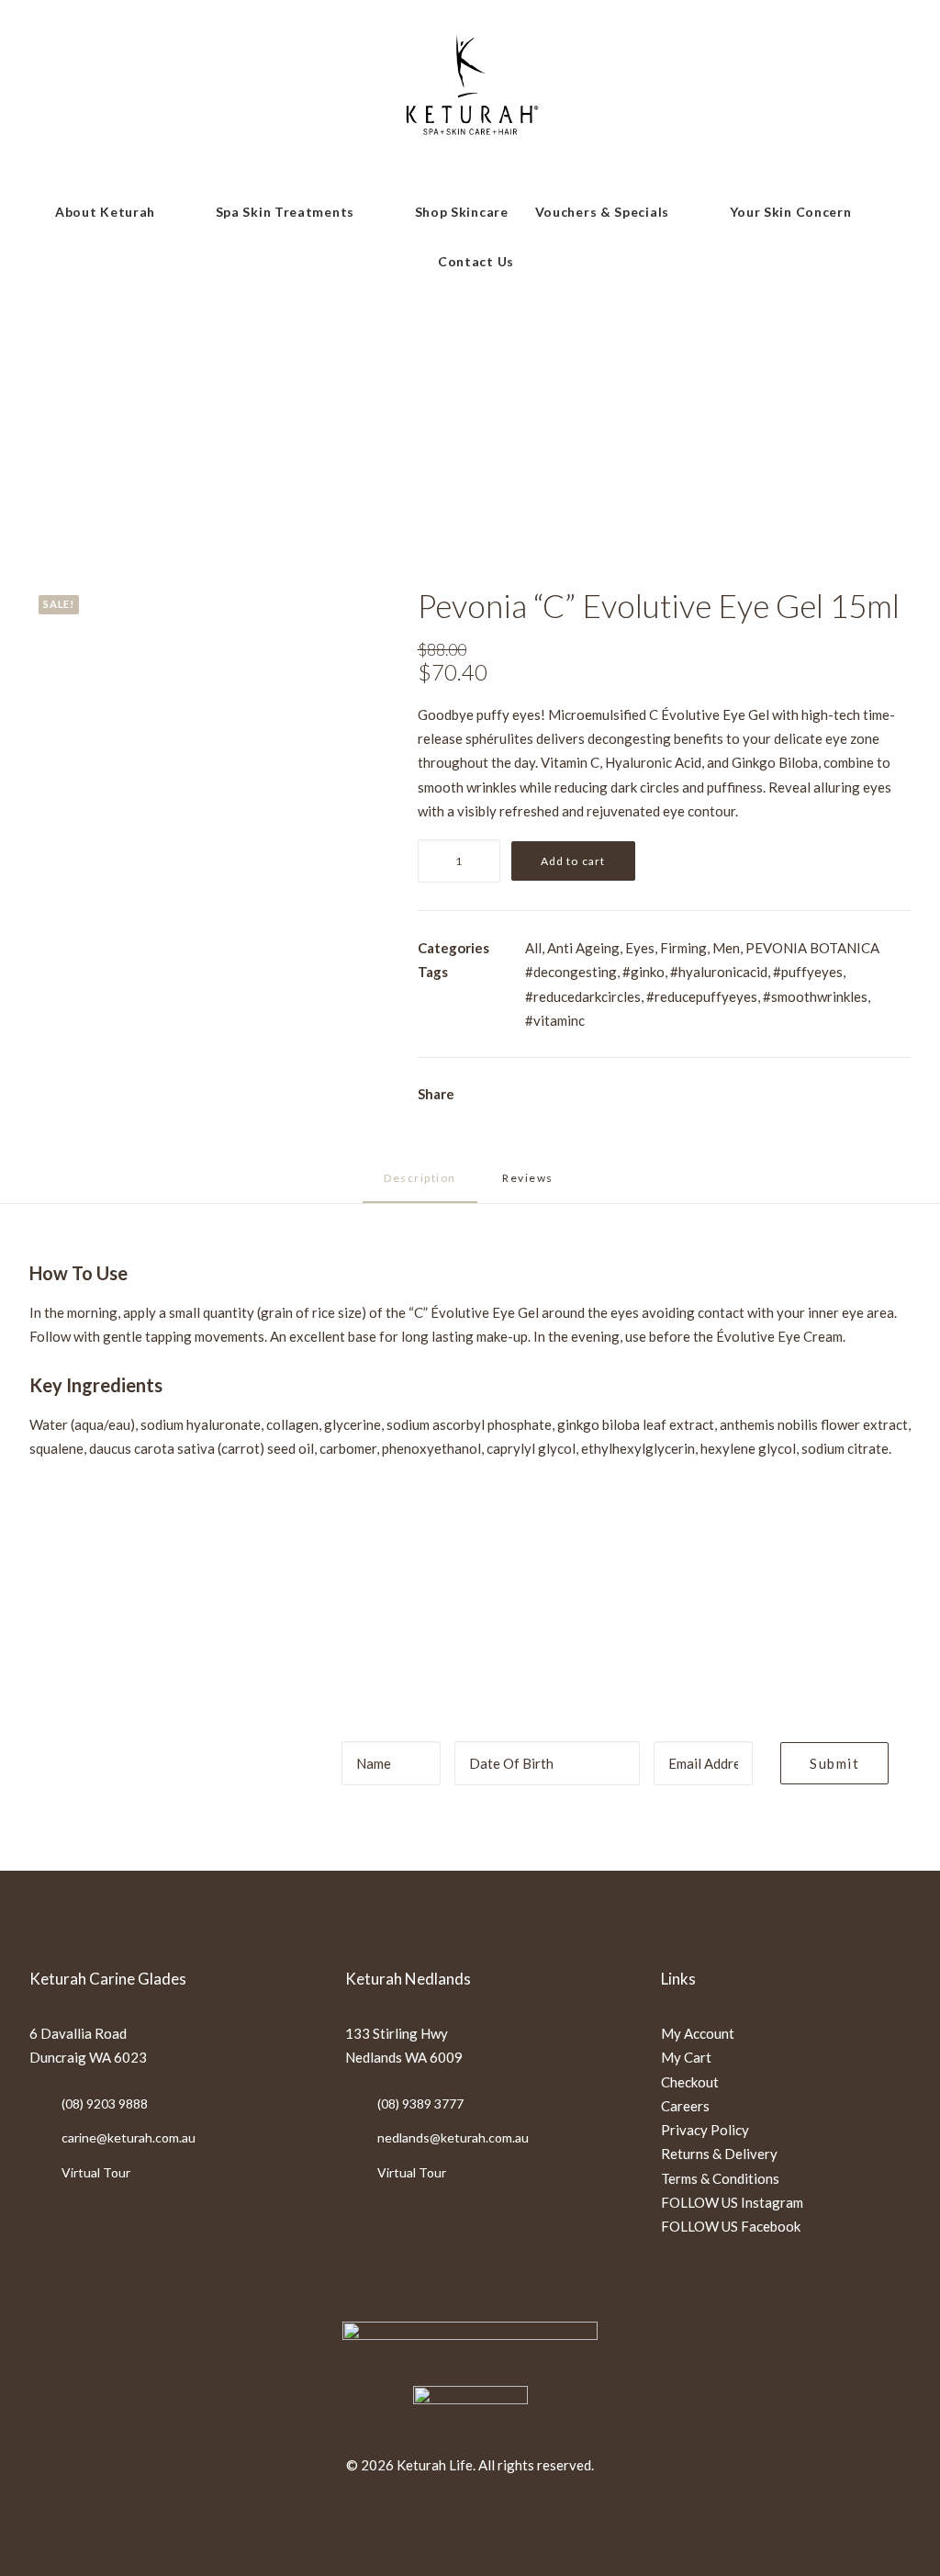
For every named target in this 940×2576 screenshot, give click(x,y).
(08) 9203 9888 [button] (105, 2104)
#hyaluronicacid (719, 972)
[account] (90, 311)
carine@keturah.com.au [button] (129, 2137)
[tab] (529, 1185)
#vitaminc (555, 1020)
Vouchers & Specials (602, 212)
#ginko (643, 972)
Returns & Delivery (719, 2154)
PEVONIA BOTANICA (812, 948)
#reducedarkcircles (583, 996)
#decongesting (571, 972)
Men (726, 948)
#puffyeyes (808, 972)
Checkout (690, 2082)
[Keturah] (470, 94)
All (533, 948)
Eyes (640, 948)
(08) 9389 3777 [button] (420, 2104)
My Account (698, 2033)
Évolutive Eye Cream (779, 1336)
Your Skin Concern (791, 212)
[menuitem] (122, 212)
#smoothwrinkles (815, 996)
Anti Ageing (583, 948)
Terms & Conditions (720, 2178)
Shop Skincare (462, 212)
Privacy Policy (705, 2130)
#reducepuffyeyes (702, 996)
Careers (685, 2106)
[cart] (125, 311)
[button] (56, 311)
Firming (683, 948)
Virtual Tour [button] (96, 2172)
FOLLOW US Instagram (732, 2202)
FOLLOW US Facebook (731, 2226)
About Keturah (105, 212)
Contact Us (476, 261)
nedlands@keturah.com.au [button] (453, 2137)
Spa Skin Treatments (285, 212)
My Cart (686, 2057)
